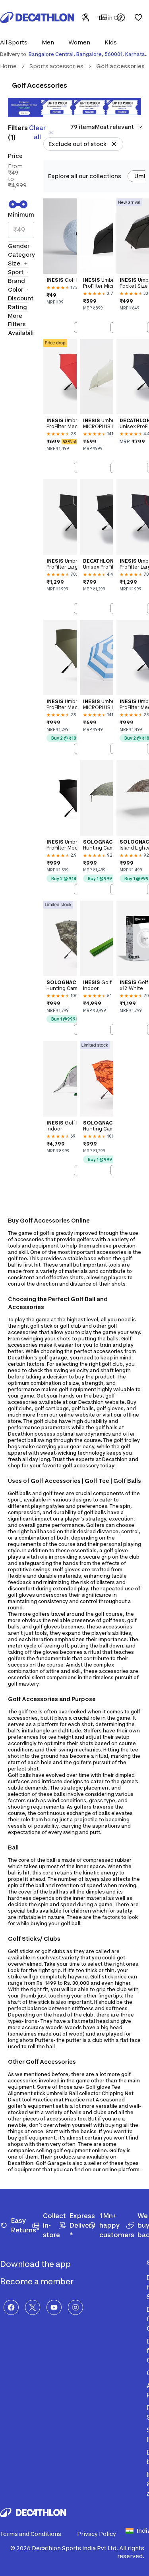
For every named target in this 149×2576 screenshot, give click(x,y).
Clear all (37, 132)
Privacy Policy (97, 2534)
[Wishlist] (138, 17)
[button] (16, 42)
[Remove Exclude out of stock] (114, 144)
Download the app (36, 2264)
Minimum (21, 214)
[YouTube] (54, 2307)
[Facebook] (11, 2307)
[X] (33, 2307)
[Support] (121, 17)
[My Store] (103, 17)
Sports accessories (56, 66)
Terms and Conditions (31, 2534)
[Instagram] (75, 2307)
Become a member (38, 2282)
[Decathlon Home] (37, 17)
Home (8, 66)
